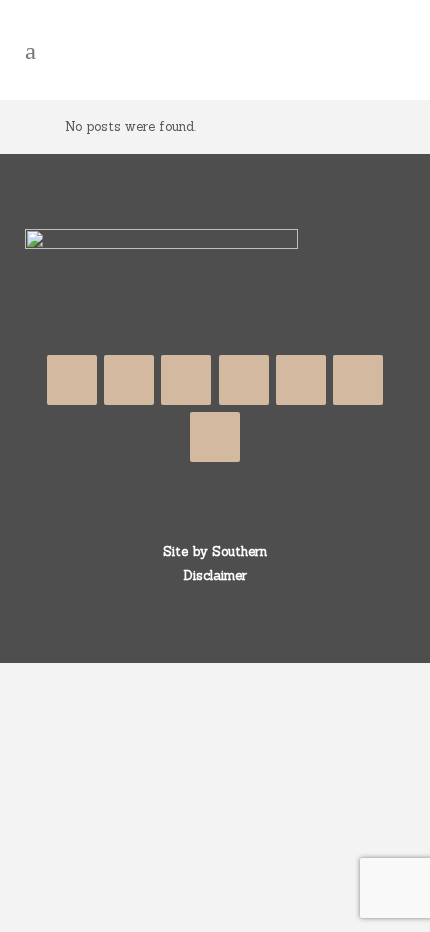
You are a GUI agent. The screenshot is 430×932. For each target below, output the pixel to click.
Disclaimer (215, 575)
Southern (239, 551)
